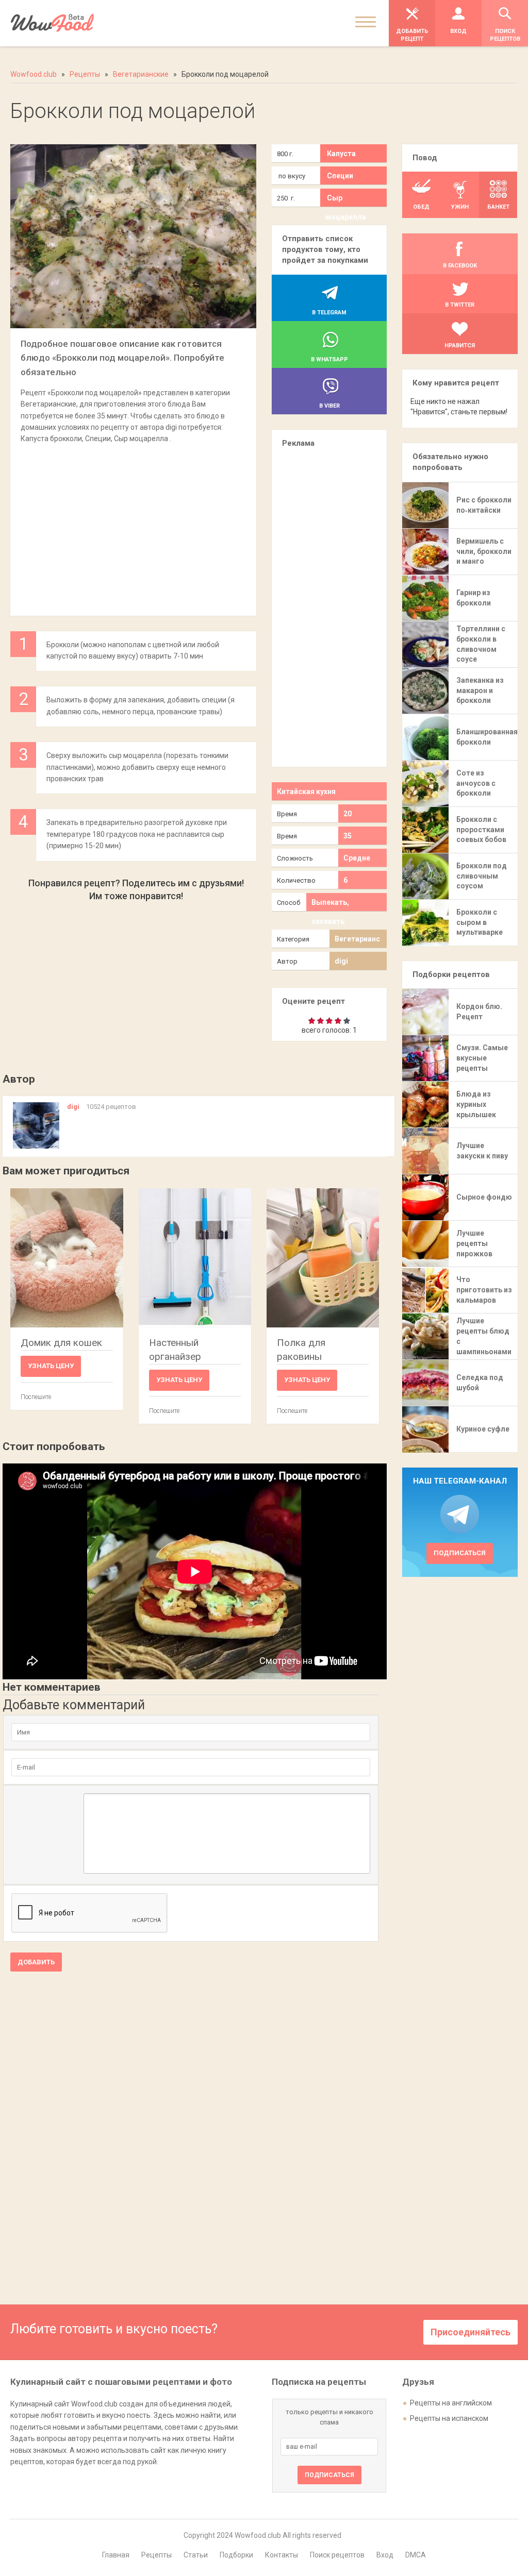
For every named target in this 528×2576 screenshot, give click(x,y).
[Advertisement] (133, 525)
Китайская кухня (306, 792)
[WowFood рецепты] (52, 23)
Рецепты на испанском (449, 2418)
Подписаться (460, 1553)
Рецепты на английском (451, 2403)
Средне (357, 858)
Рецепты (156, 2555)
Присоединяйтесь (471, 2332)
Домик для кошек (61, 1343)
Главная (116, 2555)
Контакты (282, 2555)
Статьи (196, 2555)
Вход (385, 2555)
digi (341, 961)
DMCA (416, 2555)
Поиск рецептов (337, 2555)
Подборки (236, 2555)
